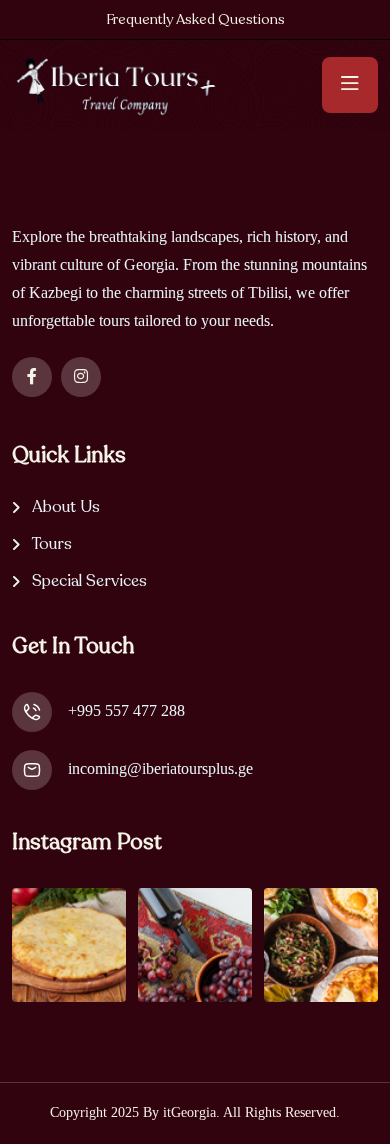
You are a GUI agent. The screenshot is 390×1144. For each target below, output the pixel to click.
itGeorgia (189, 1112)
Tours (52, 544)
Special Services (89, 581)
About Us (66, 507)
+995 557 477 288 (126, 710)
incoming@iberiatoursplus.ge (160, 768)
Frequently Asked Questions (195, 19)
